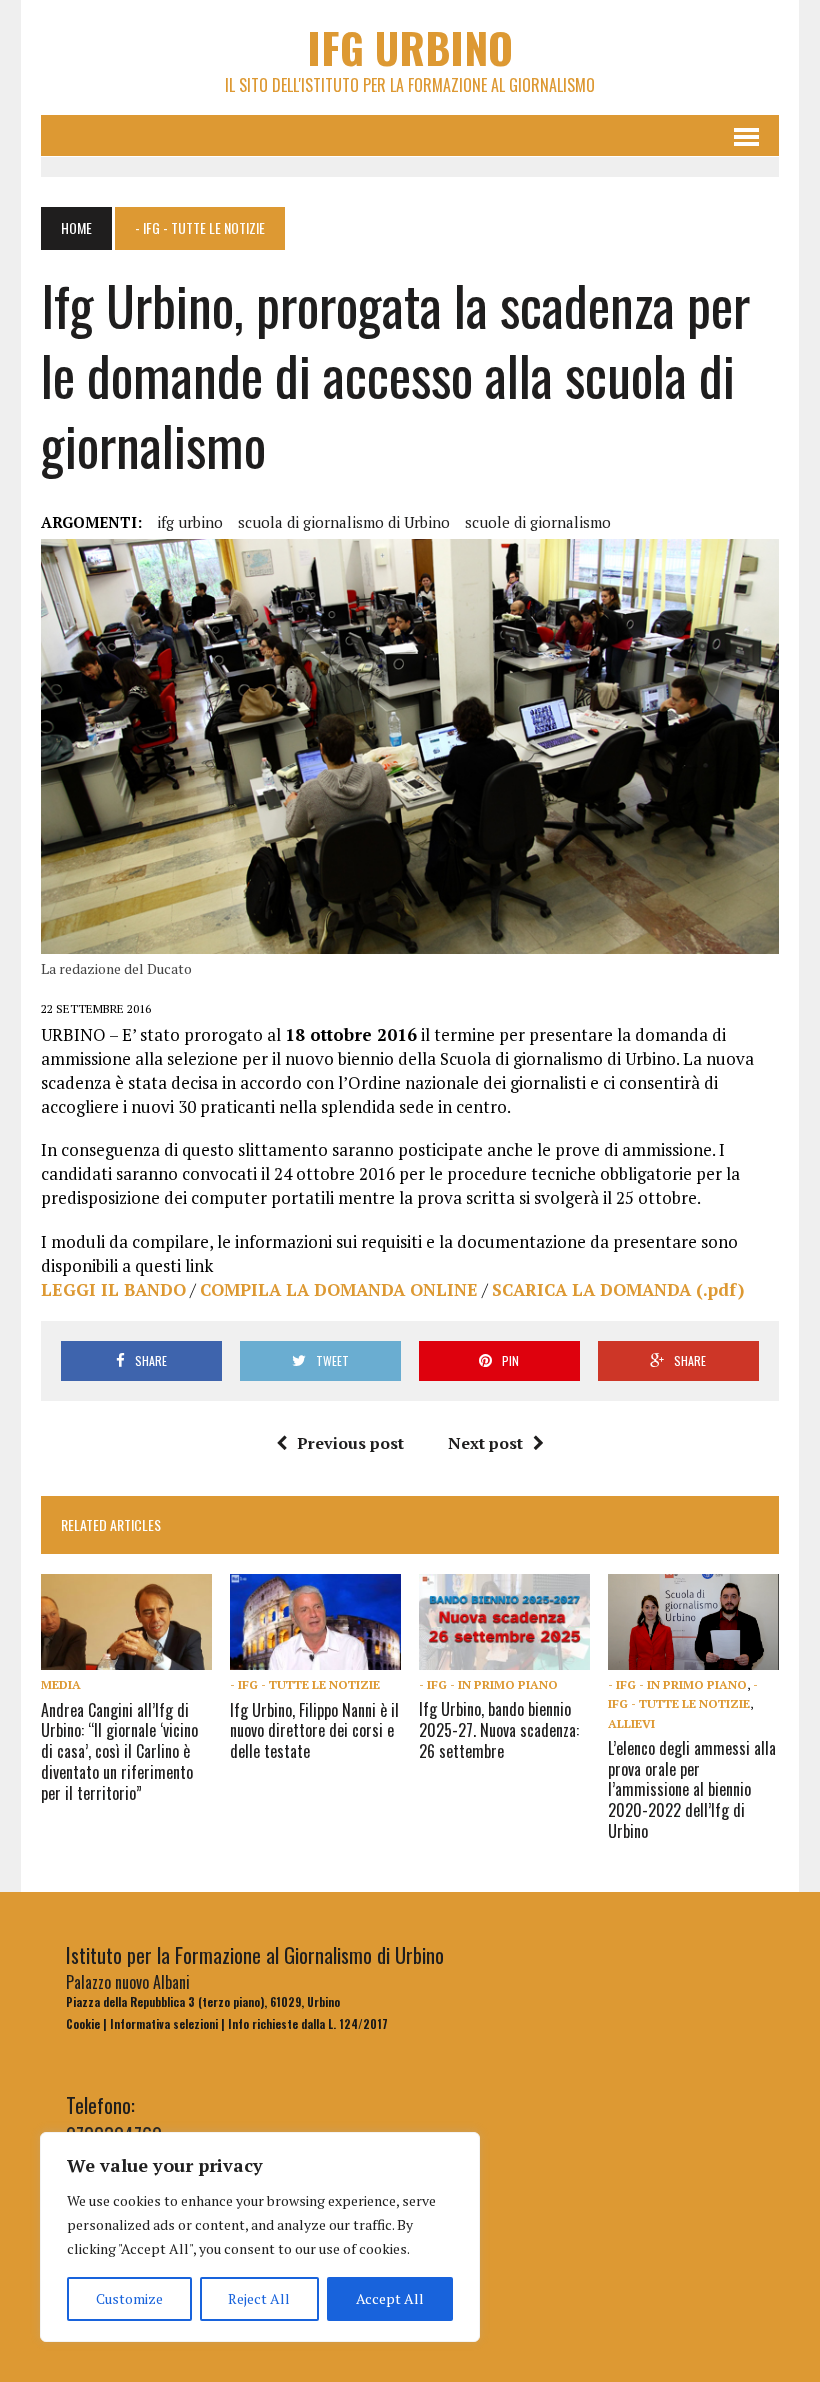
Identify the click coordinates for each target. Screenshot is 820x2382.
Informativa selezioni (164, 2024)
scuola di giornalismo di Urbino (344, 522)
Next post (485, 1443)
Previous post (350, 1443)
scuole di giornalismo (538, 522)
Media (61, 1684)
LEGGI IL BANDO (113, 1289)
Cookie (83, 2024)
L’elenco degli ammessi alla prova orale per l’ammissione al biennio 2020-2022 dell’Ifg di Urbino (692, 1789)
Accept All (390, 2298)
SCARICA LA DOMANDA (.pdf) (618, 1289)
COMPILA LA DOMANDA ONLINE (339, 1289)
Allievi (631, 1723)
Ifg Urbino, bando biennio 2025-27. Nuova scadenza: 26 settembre (499, 1730)
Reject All (259, 2298)
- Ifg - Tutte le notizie (305, 1684)
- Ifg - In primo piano (488, 1684)
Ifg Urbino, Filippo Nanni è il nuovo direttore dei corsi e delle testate (314, 1731)
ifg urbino (190, 522)
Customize (129, 2298)
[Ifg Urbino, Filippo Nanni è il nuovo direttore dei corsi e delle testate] (315, 1657)
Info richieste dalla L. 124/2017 (308, 2024)
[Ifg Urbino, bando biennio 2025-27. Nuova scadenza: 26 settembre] (504, 1656)
